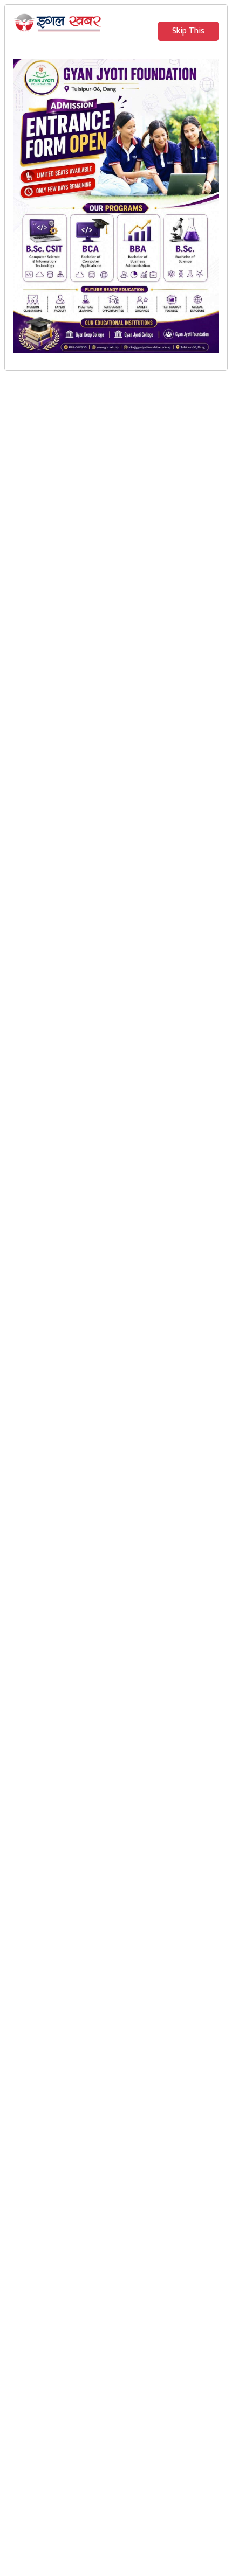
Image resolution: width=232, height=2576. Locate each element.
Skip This (188, 31)
